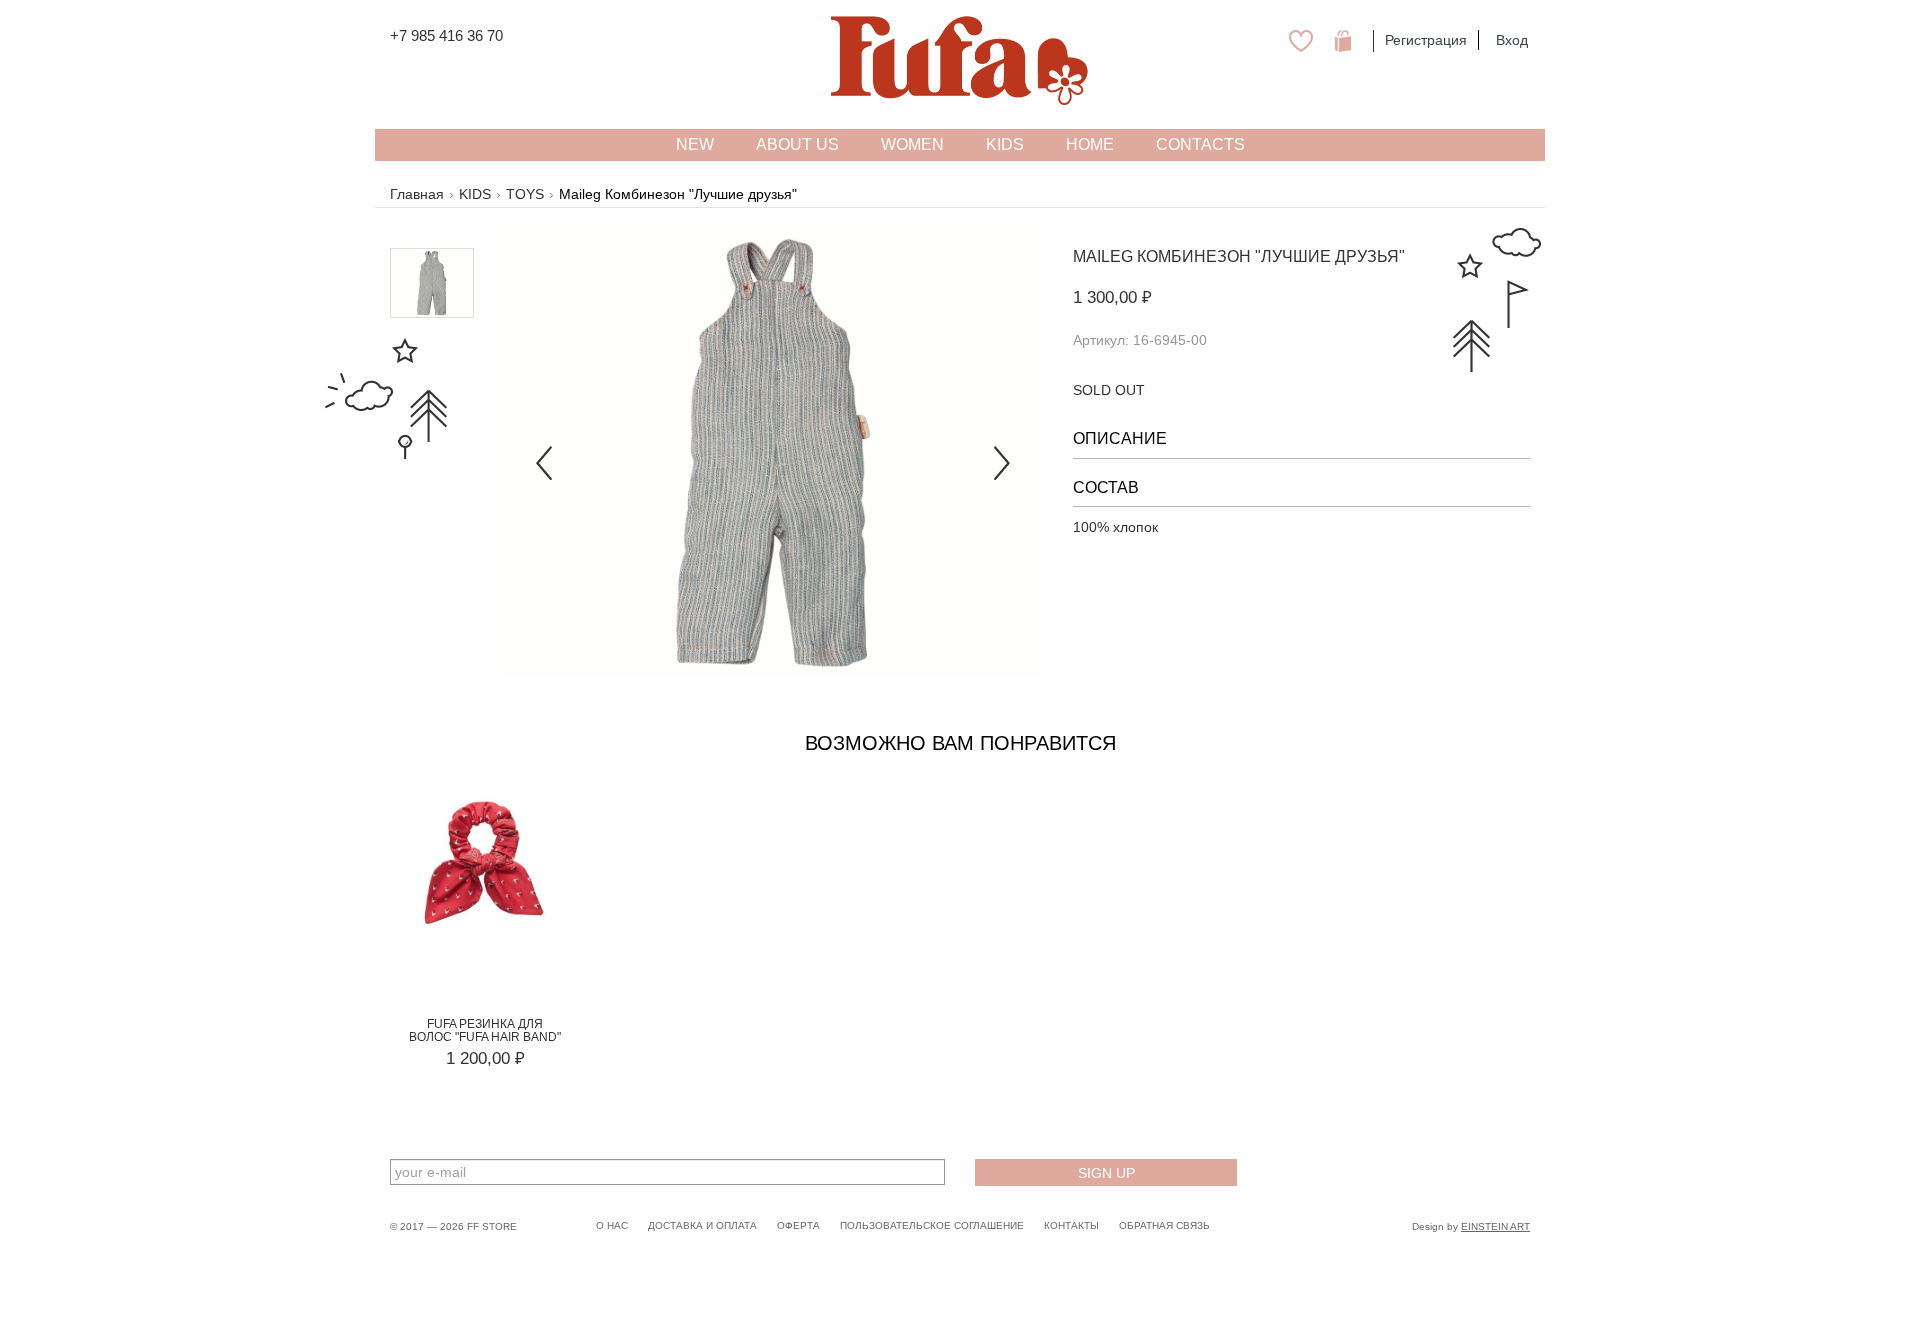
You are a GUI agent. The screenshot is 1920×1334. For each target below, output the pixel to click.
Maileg (1103, 256)
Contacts (1200, 144)
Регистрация (1426, 40)
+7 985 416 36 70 (446, 35)
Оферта (798, 1225)
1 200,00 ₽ (485, 1058)
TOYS (525, 194)
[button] (544, 452)
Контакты (1071, 1225)
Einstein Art (1495, 1226)
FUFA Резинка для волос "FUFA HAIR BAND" (485, 1030)
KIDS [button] (1005, 144)
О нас (612, 1225)
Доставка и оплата (702, 1225)
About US (797, 144)
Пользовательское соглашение (932, 1225)
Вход (1512, 40)
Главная (417, 194)
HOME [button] (1090, 144)
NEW (695, 144)
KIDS (475, 194)
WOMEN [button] (912, 144)
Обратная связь (1164, 1225)
